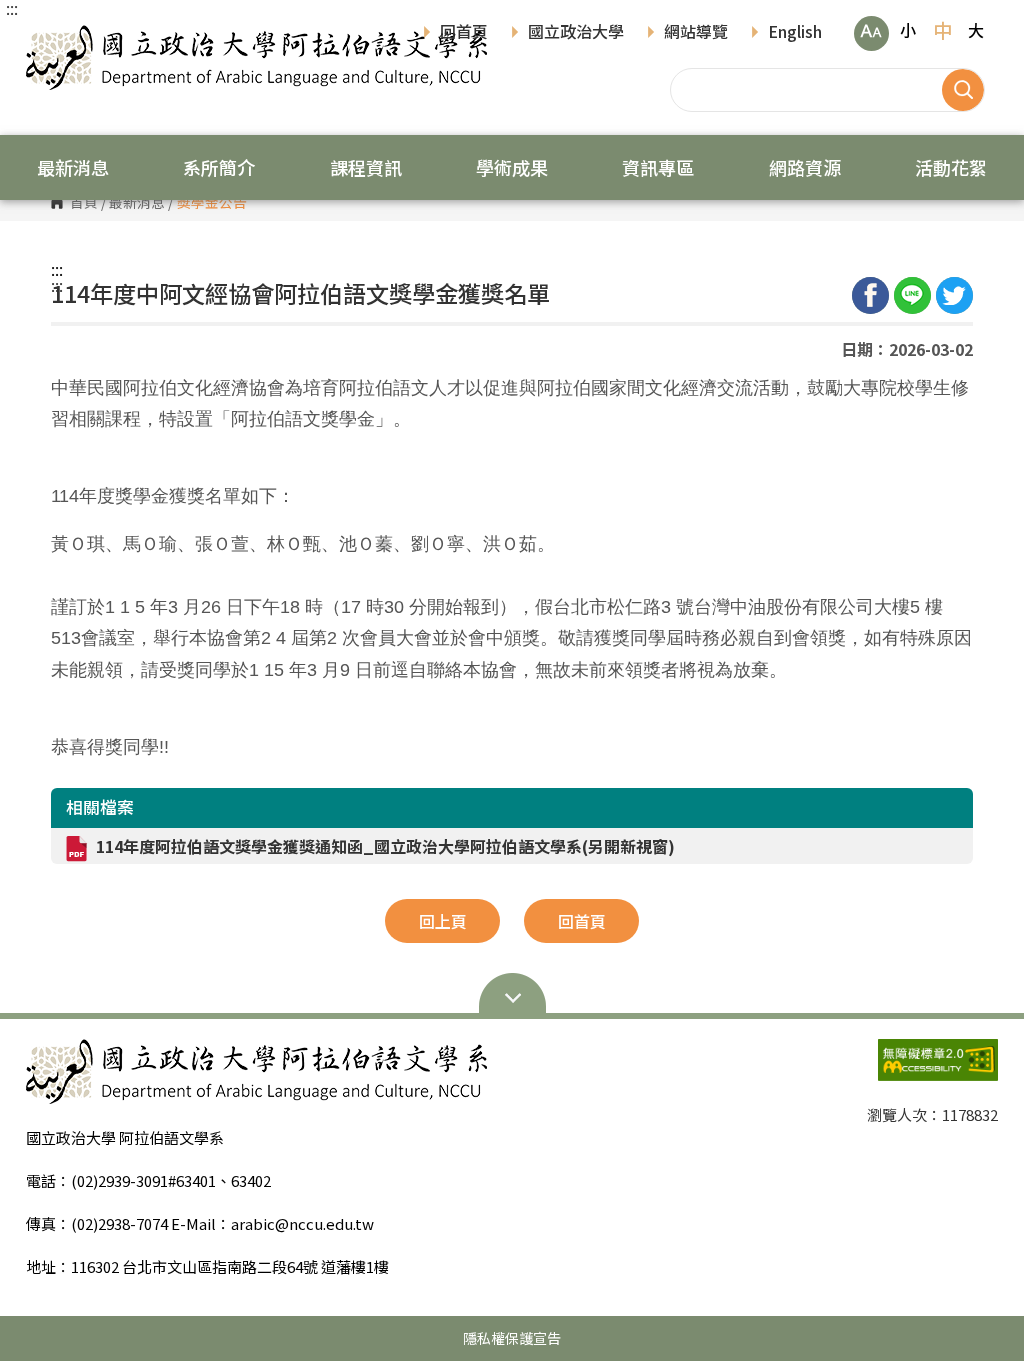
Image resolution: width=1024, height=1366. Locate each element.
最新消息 (137, 203)
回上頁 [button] (443, 921)
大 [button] (976, 30)
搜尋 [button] (963, 90)
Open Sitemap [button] (512, 996)
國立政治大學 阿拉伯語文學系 (46, 39)
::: (12, 8)
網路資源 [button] (805, 167)
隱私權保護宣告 (512, 1338)
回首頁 (464, 33)
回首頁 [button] (582, 921)
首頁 (84, 203)
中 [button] (942, 30)
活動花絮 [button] (951, 167)
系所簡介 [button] (219, 167)
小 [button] (908, 30)
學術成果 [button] (512, 167)
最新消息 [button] (73, 167)
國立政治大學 (576, 33)
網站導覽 (696, 33)
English (795, 33)
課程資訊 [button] (366, 167)
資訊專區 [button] (658, 167)
